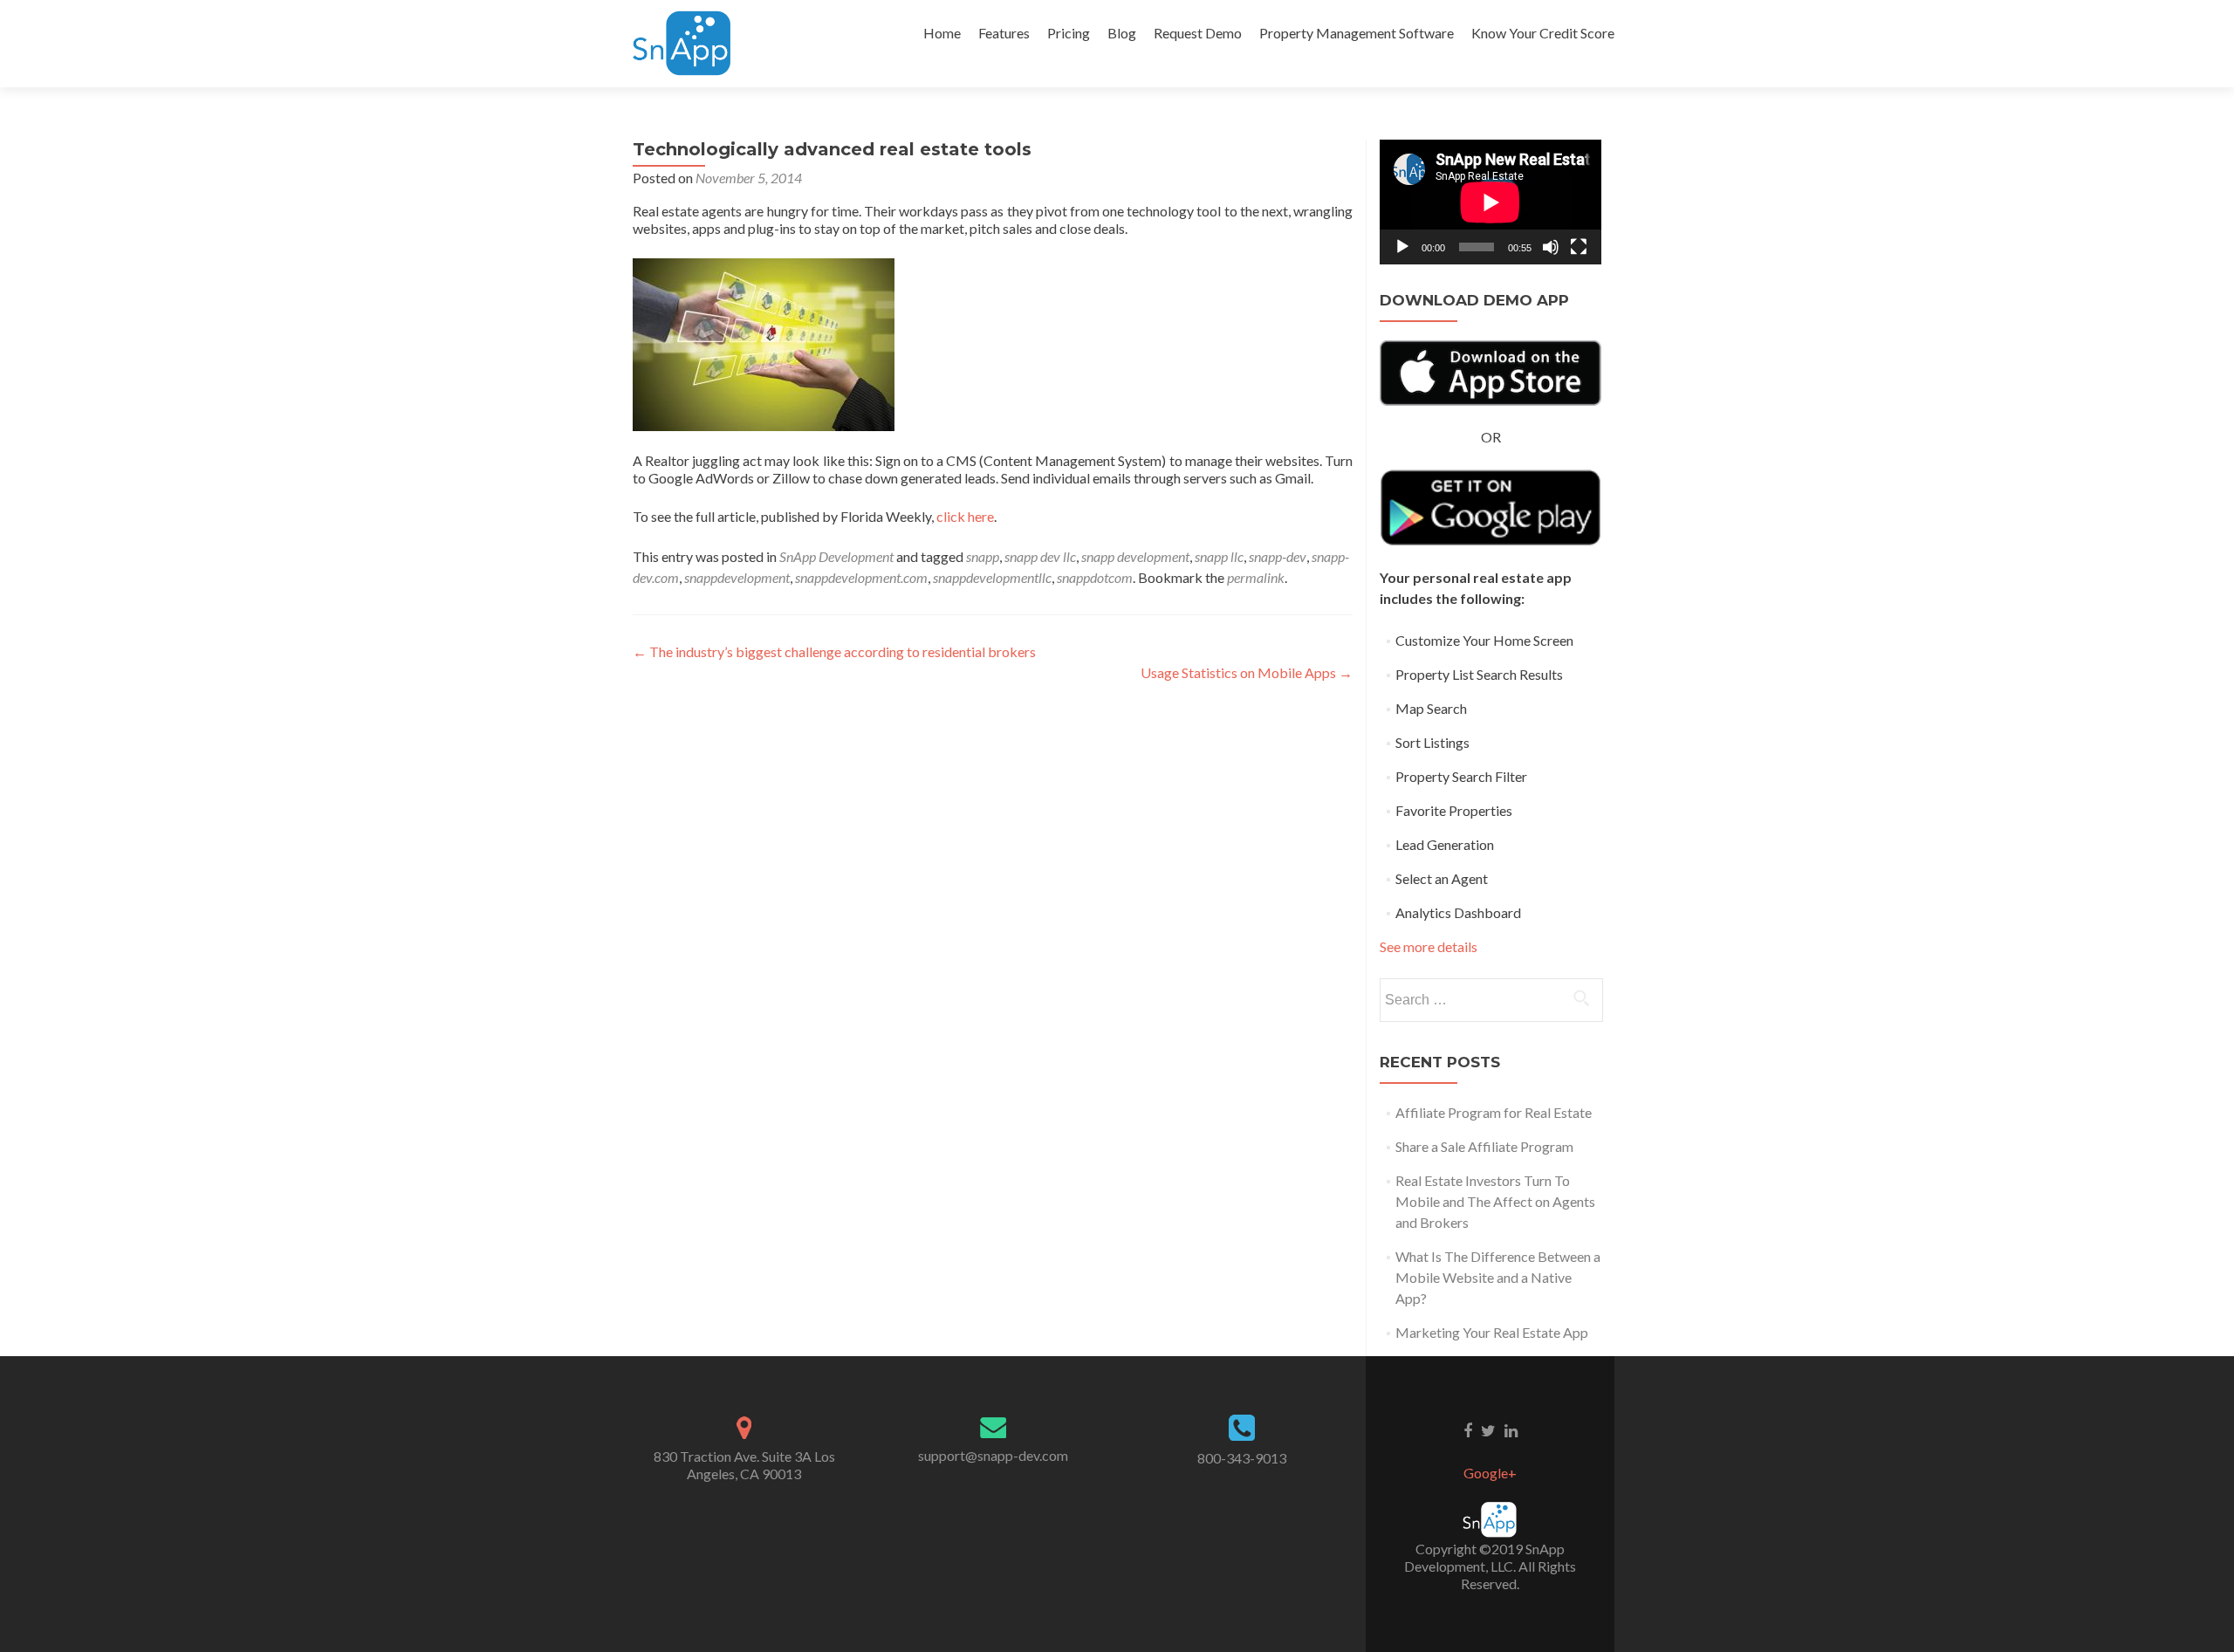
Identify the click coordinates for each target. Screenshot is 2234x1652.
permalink (1256, 577)
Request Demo (1198, 33)
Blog (1122, 33)
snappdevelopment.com (861, 577)
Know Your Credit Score (1543, 33)
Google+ (1490, 1473)
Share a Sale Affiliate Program (1484, 1146)
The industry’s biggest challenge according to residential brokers (834, 651)
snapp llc (1219, 556)
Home (942, 33)
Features (1004, 33)
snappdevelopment (737, 577)
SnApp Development (836, 556)
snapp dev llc (1040, 556)
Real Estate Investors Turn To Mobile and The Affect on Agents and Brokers (1495, 1201)
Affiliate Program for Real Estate (1494, 1112)
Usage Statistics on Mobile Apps (1247, 672)
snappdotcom (1095, 577)
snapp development (1135, 556)
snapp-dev (1278, 556)
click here (965, 516)
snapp (983, 556)
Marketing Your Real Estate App (1492, 1332)
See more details (1429, 946)
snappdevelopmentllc (992, 577)
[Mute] (1551, 247)
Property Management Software (1357, 33)
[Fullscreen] (1579, 247)
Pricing (1069, 33)
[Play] (1402, 247)
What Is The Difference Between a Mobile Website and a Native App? (1498, 1277)
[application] (1490, 202)
